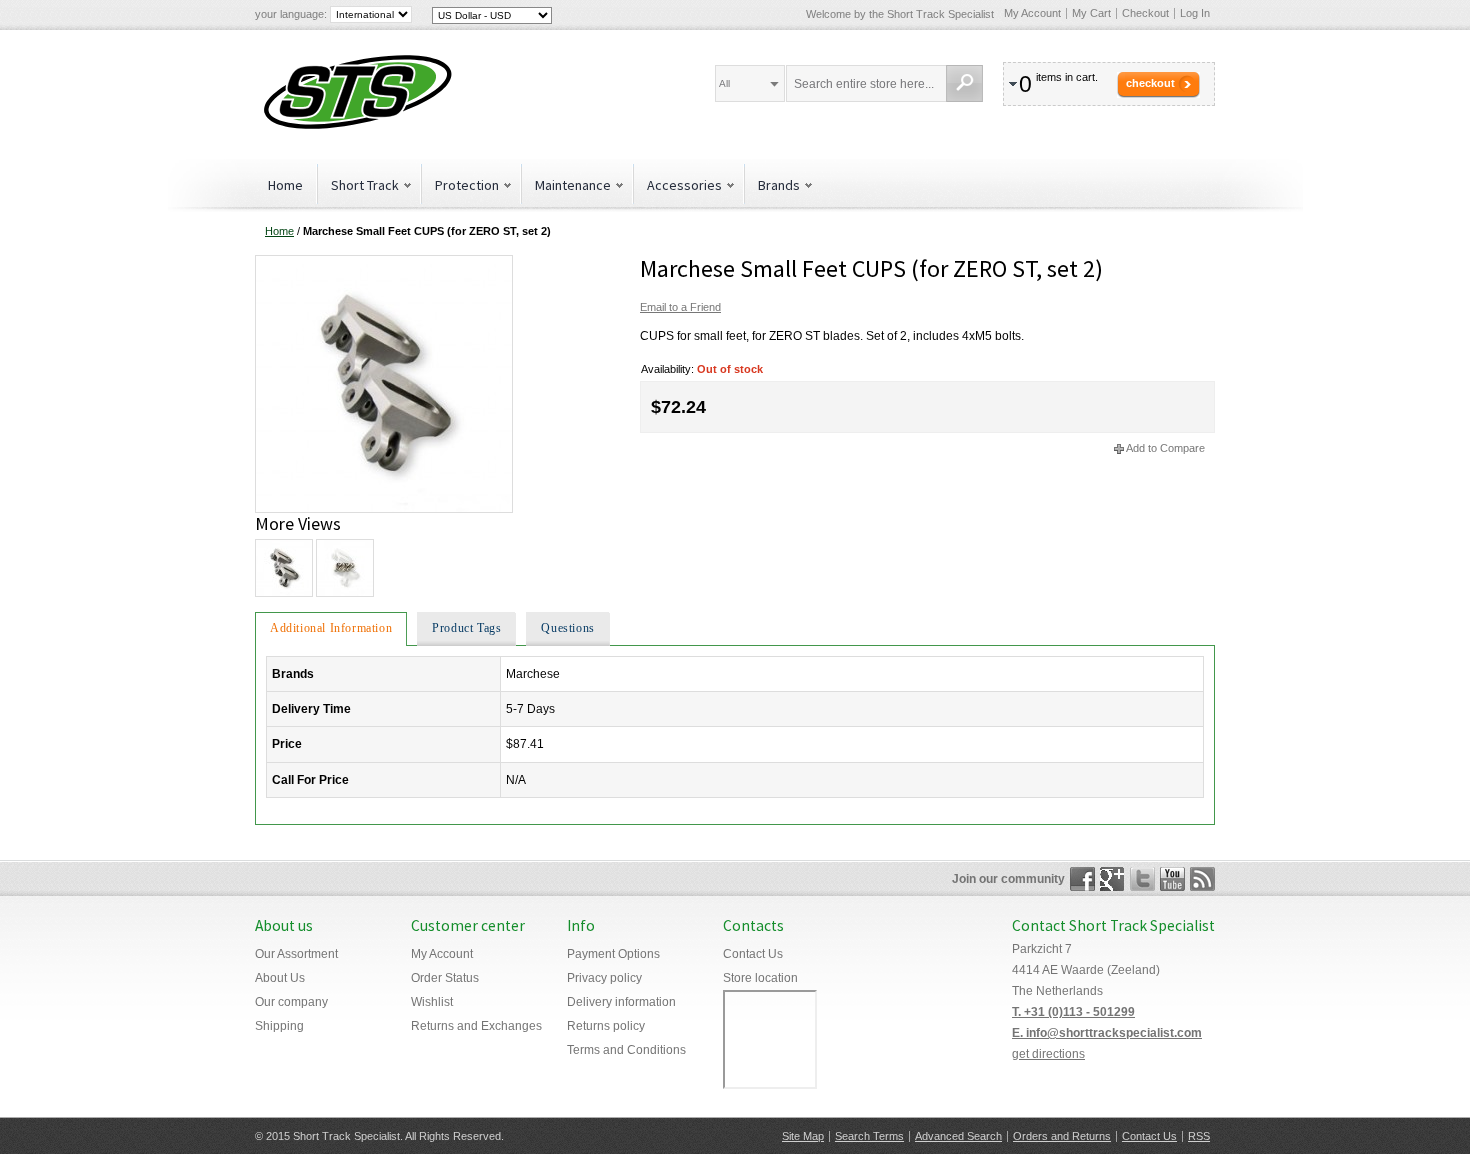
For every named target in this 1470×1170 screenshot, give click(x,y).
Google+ (1112, 879)
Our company (291, 1002)
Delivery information (621, 1002)
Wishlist (432, 1002)
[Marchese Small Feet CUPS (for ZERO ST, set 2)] (384, 263)
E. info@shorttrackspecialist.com (1107, 1033)
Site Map (803, 1136)
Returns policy (606, 1026)
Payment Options (613, 954)
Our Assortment (296, 954)
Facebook (1082, 879)
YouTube (1172, 879)
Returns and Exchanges (476, 1026)
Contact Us (753, 954)
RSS (1199, 1136)
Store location (760, 978)
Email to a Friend (680, 307)
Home (285, 185)
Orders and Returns (1062, 1136)
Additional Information (331, 628)
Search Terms (869, 1136)
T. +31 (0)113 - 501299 (1073, 1012)
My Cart (1091, 13)
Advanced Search (958, 1136)
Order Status (445, 978)
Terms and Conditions (626, 1050)
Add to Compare (1165, 448)
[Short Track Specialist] (355, 94)
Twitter (1142, 879)
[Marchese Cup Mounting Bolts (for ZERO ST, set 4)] (344, 568)
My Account (1032, 13)
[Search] (964, 83)
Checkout (1145, 13)
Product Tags (466, 628)
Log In (1195, 13)
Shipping (279, 1026)
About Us (280, 978)
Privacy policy (604, 978)
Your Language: (291, 14)
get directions (1048, 1054)
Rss (1202, 879)
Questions (567, 628)
